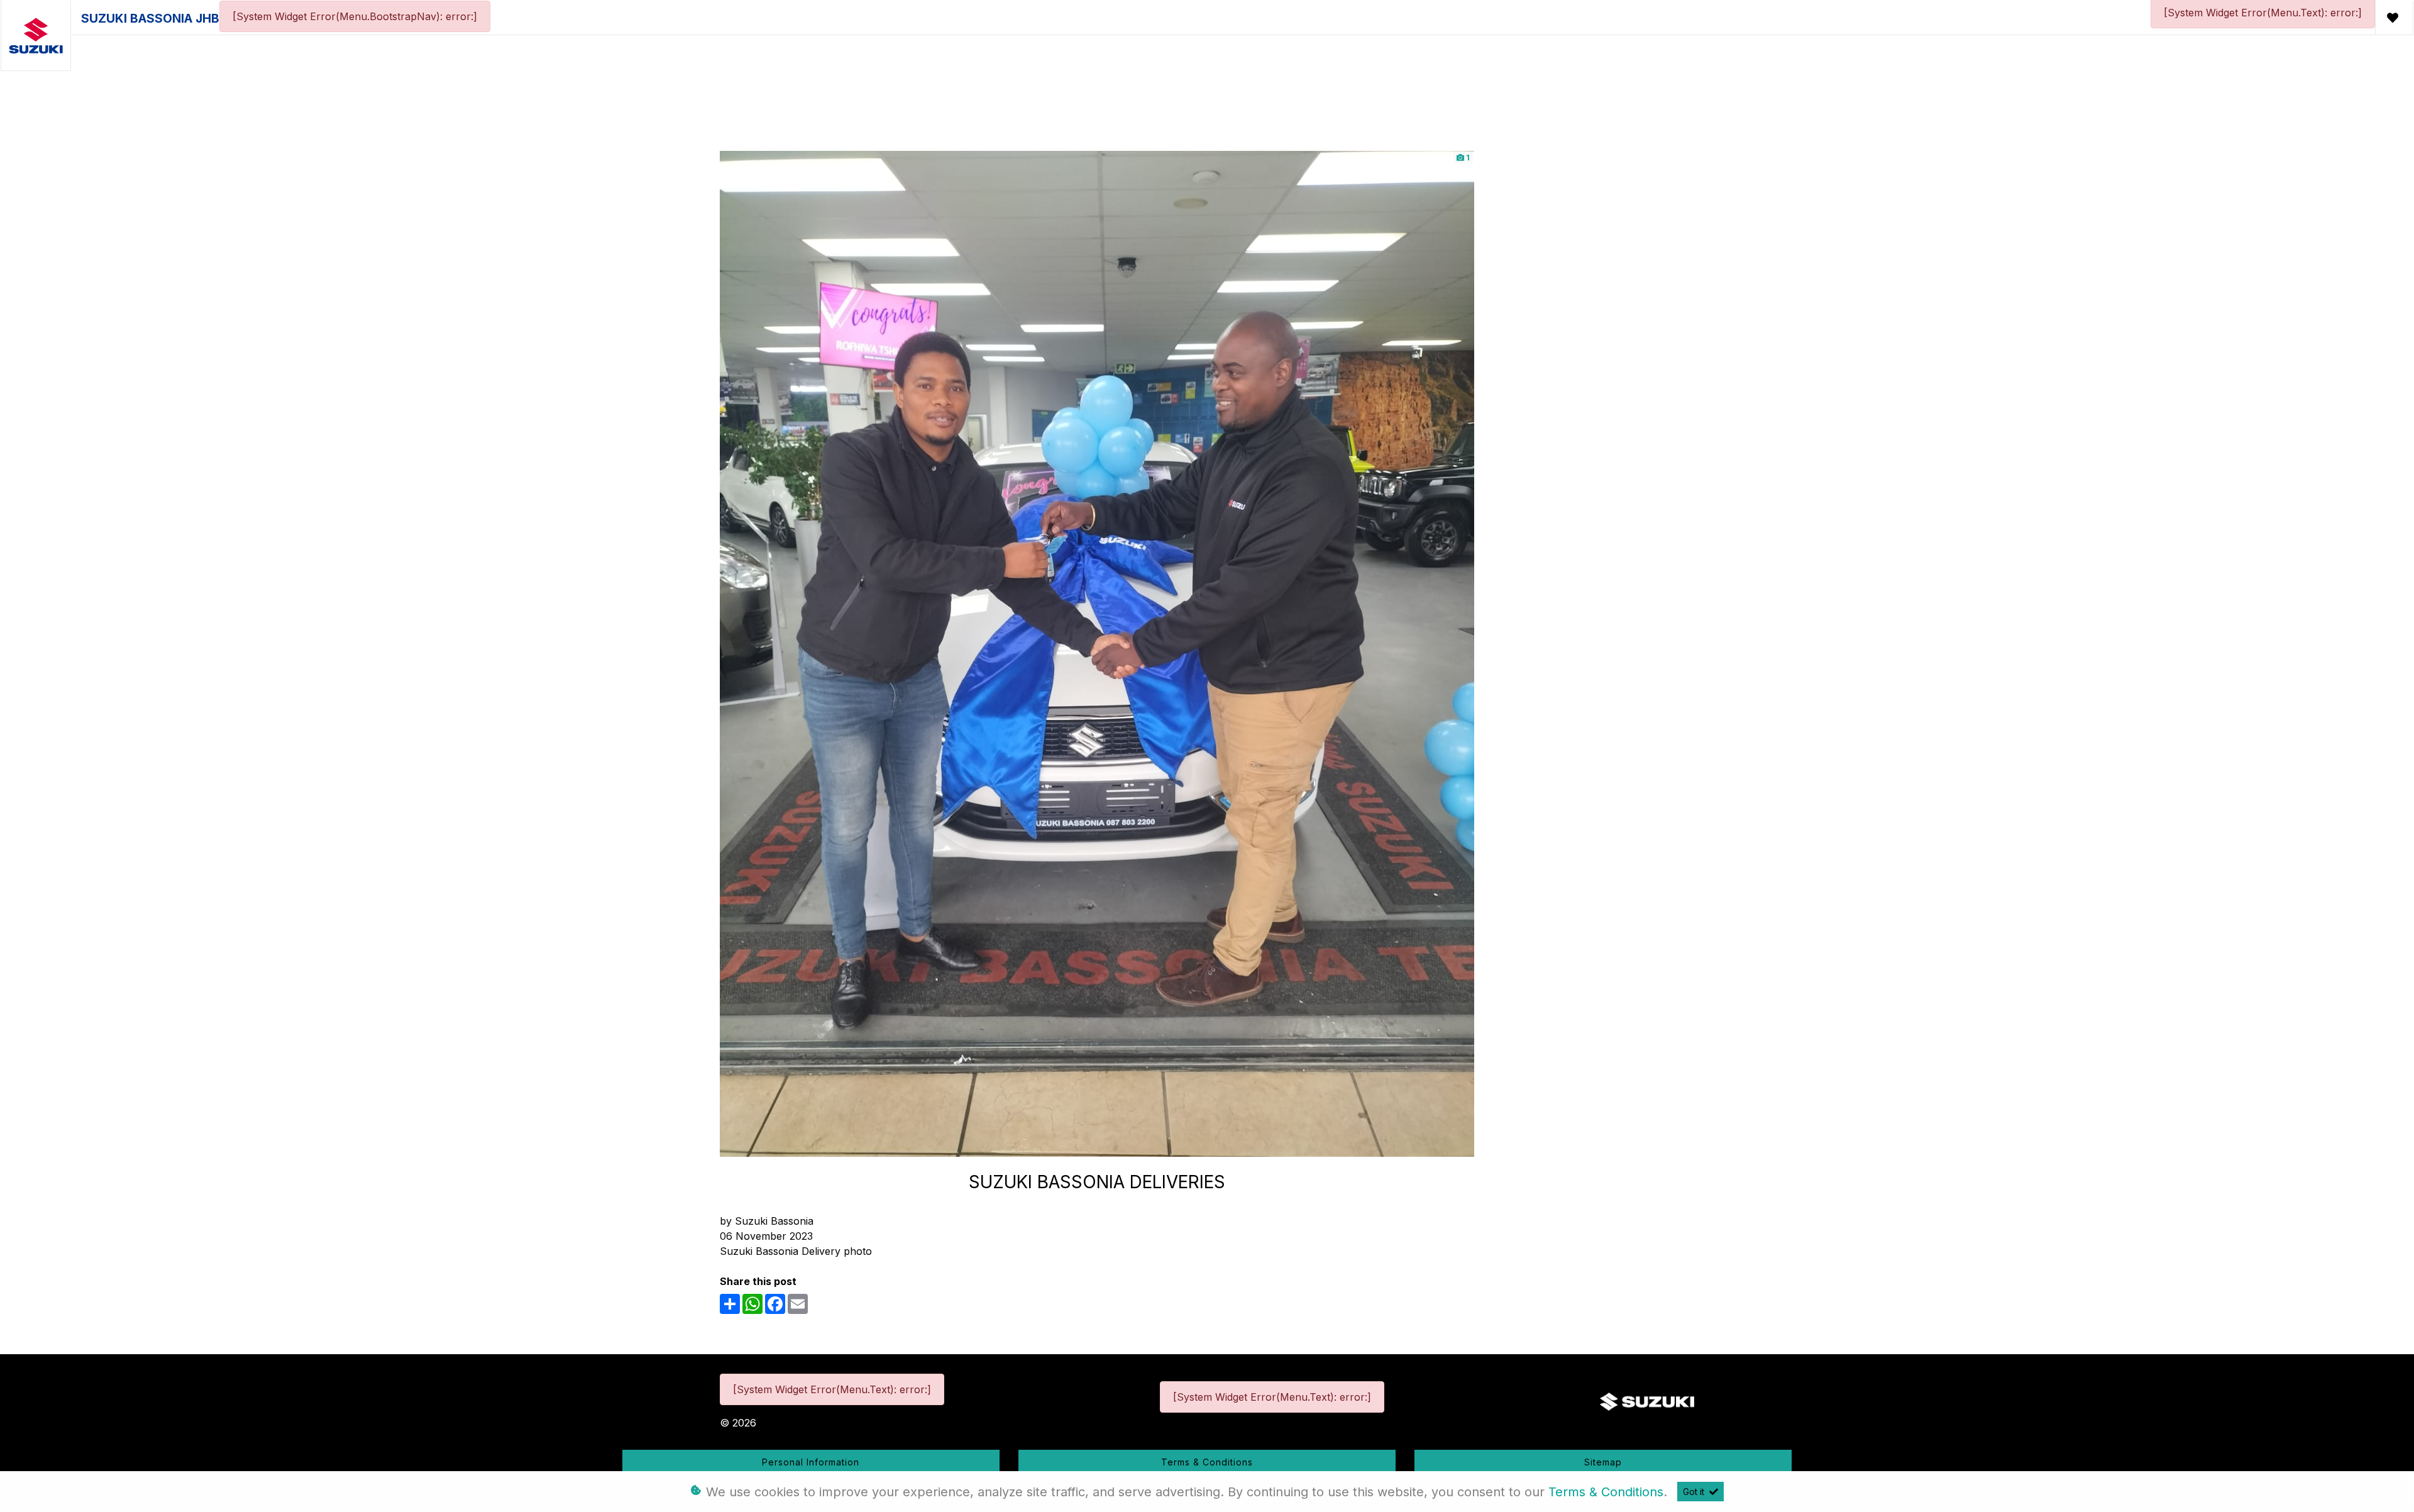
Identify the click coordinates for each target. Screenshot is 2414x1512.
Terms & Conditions (1207, 1462)
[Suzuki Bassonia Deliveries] (1097, 653)
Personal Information (811, 1462)
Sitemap (1603, 1462)
